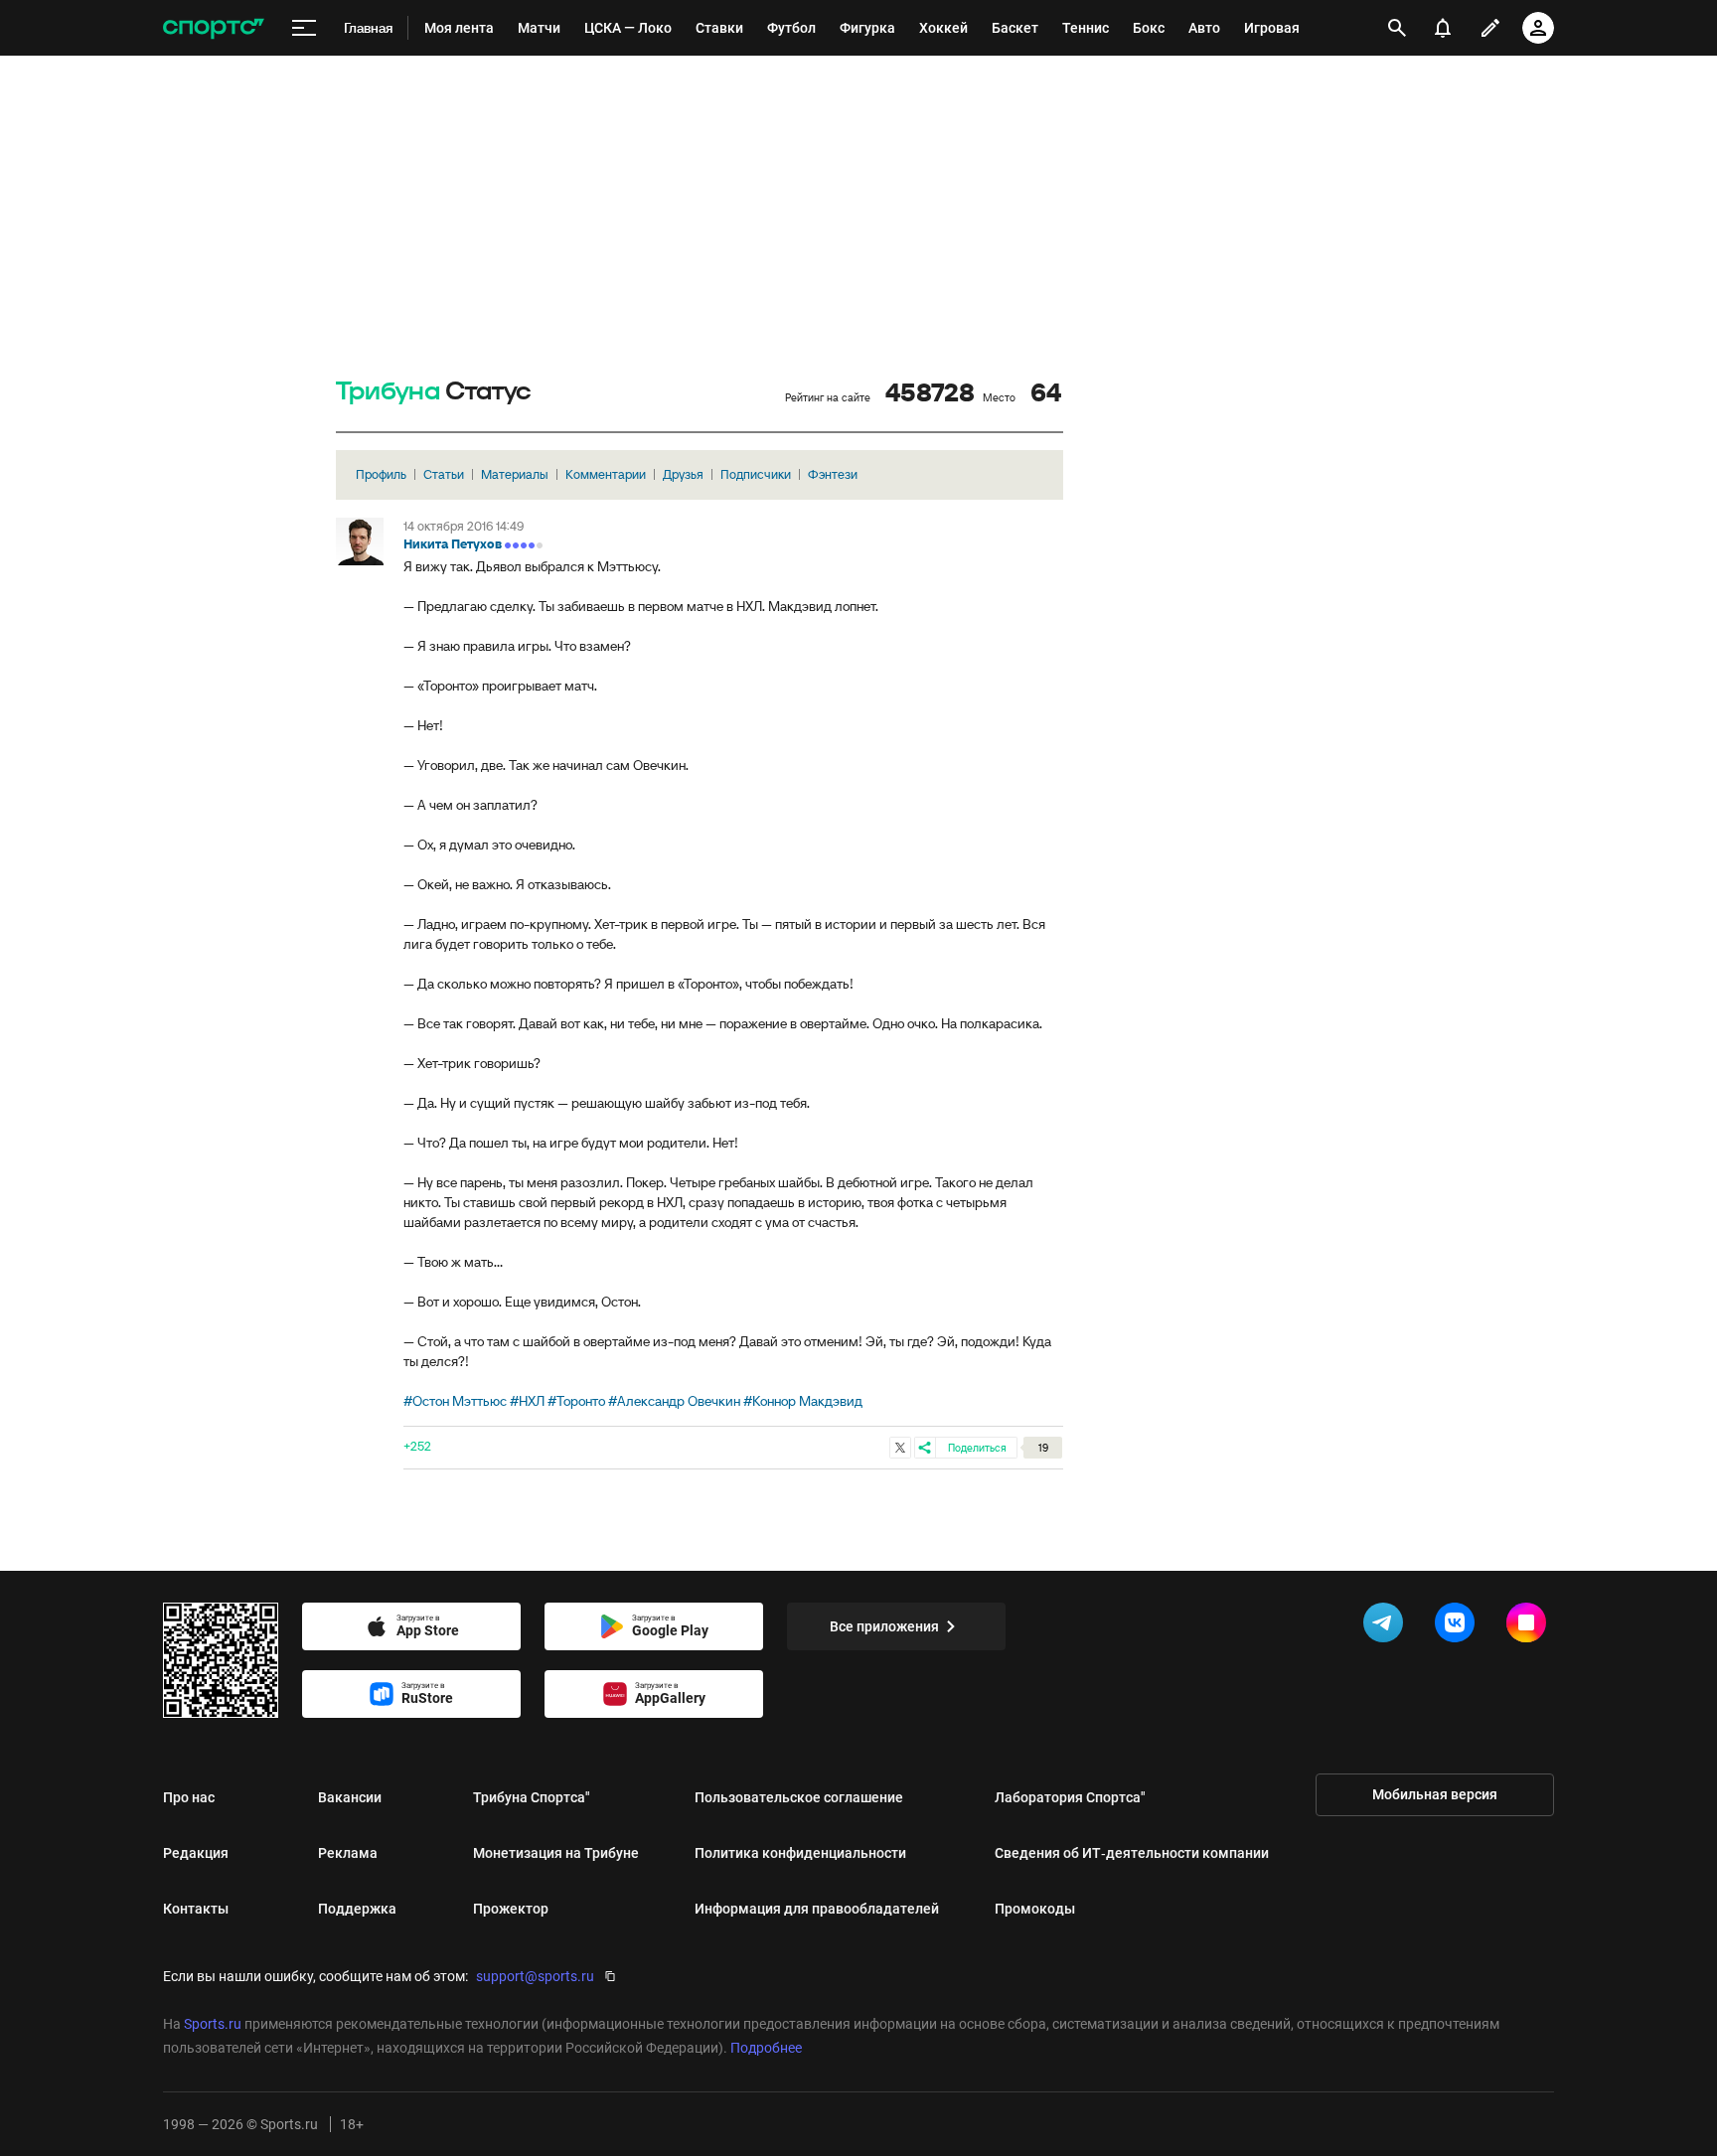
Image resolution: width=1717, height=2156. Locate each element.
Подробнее (766, 2048)
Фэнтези (833, 474)
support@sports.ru (535, 1976)
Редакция (196, 1853)
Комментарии (606, 474)
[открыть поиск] (1398, 28)
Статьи (444, 474)
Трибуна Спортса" (532, 1797)
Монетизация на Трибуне (556, 1853)
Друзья (683, 474)
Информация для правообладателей (817, 1909)
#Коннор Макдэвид (803, 1401)
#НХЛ (527, 1401)
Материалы (515, 474)
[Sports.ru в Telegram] (1387, 1626)
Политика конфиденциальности (800, 1853)
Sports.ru (213, 2024)
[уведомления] (1443, 28)
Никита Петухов (453, 544)
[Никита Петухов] (360, 541)
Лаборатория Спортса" (1070, 1797)
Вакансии (350, 1797)
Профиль (381, 474)
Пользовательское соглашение (799, 1797)
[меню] (304, 28)
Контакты (196, 1909)
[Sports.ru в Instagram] (1530, 1626)
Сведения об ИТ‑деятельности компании (1132, 1853)
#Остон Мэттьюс (455, 1401)
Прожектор (511, 1909)
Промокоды (1035, 1909)
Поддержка (357, 1909)
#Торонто (576, 1401)
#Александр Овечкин (674, 1401)
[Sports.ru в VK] (1459, 1626)
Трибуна (388, 392)
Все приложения (884, 1626)
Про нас (189, 1797)
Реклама (348, 1853)
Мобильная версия (1435, 1794)
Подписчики (756, 474)
